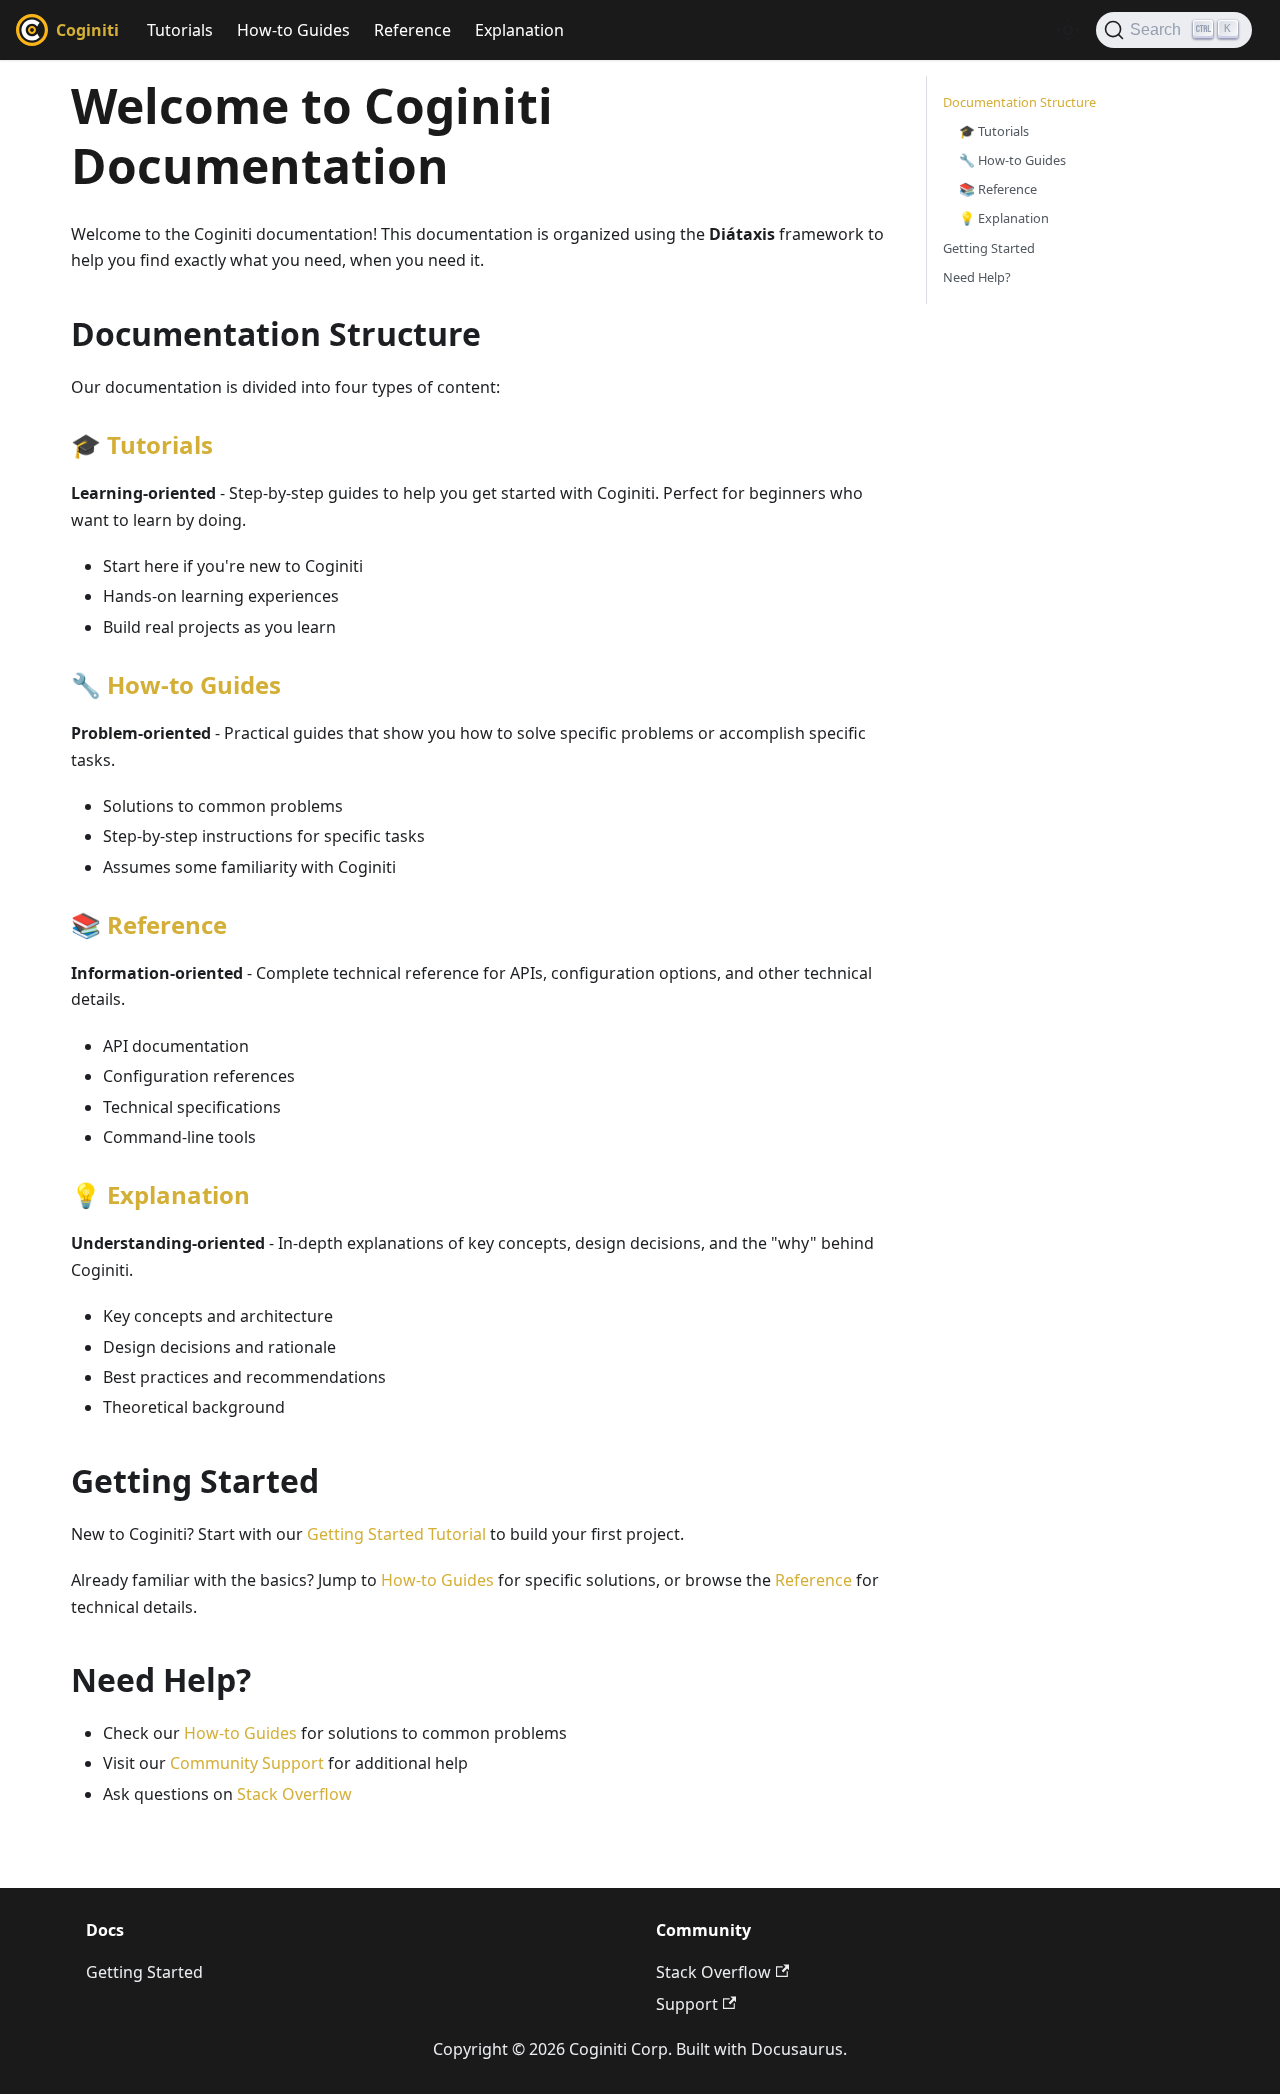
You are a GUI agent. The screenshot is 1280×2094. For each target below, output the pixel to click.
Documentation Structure (1019, 102)
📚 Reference (998, 189)
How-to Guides (293, 30)
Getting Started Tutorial (396, 1534)
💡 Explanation (1004, 218)
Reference (412, 30)
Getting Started (989, 248)
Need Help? (977, 277)
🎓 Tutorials (994, 131)
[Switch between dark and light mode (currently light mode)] (1068, 30)
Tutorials (180, 30)
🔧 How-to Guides (1012, 160)
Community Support (247, 1763)
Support (687, 2004)
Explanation (519, 30)
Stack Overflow (294, 1794)
